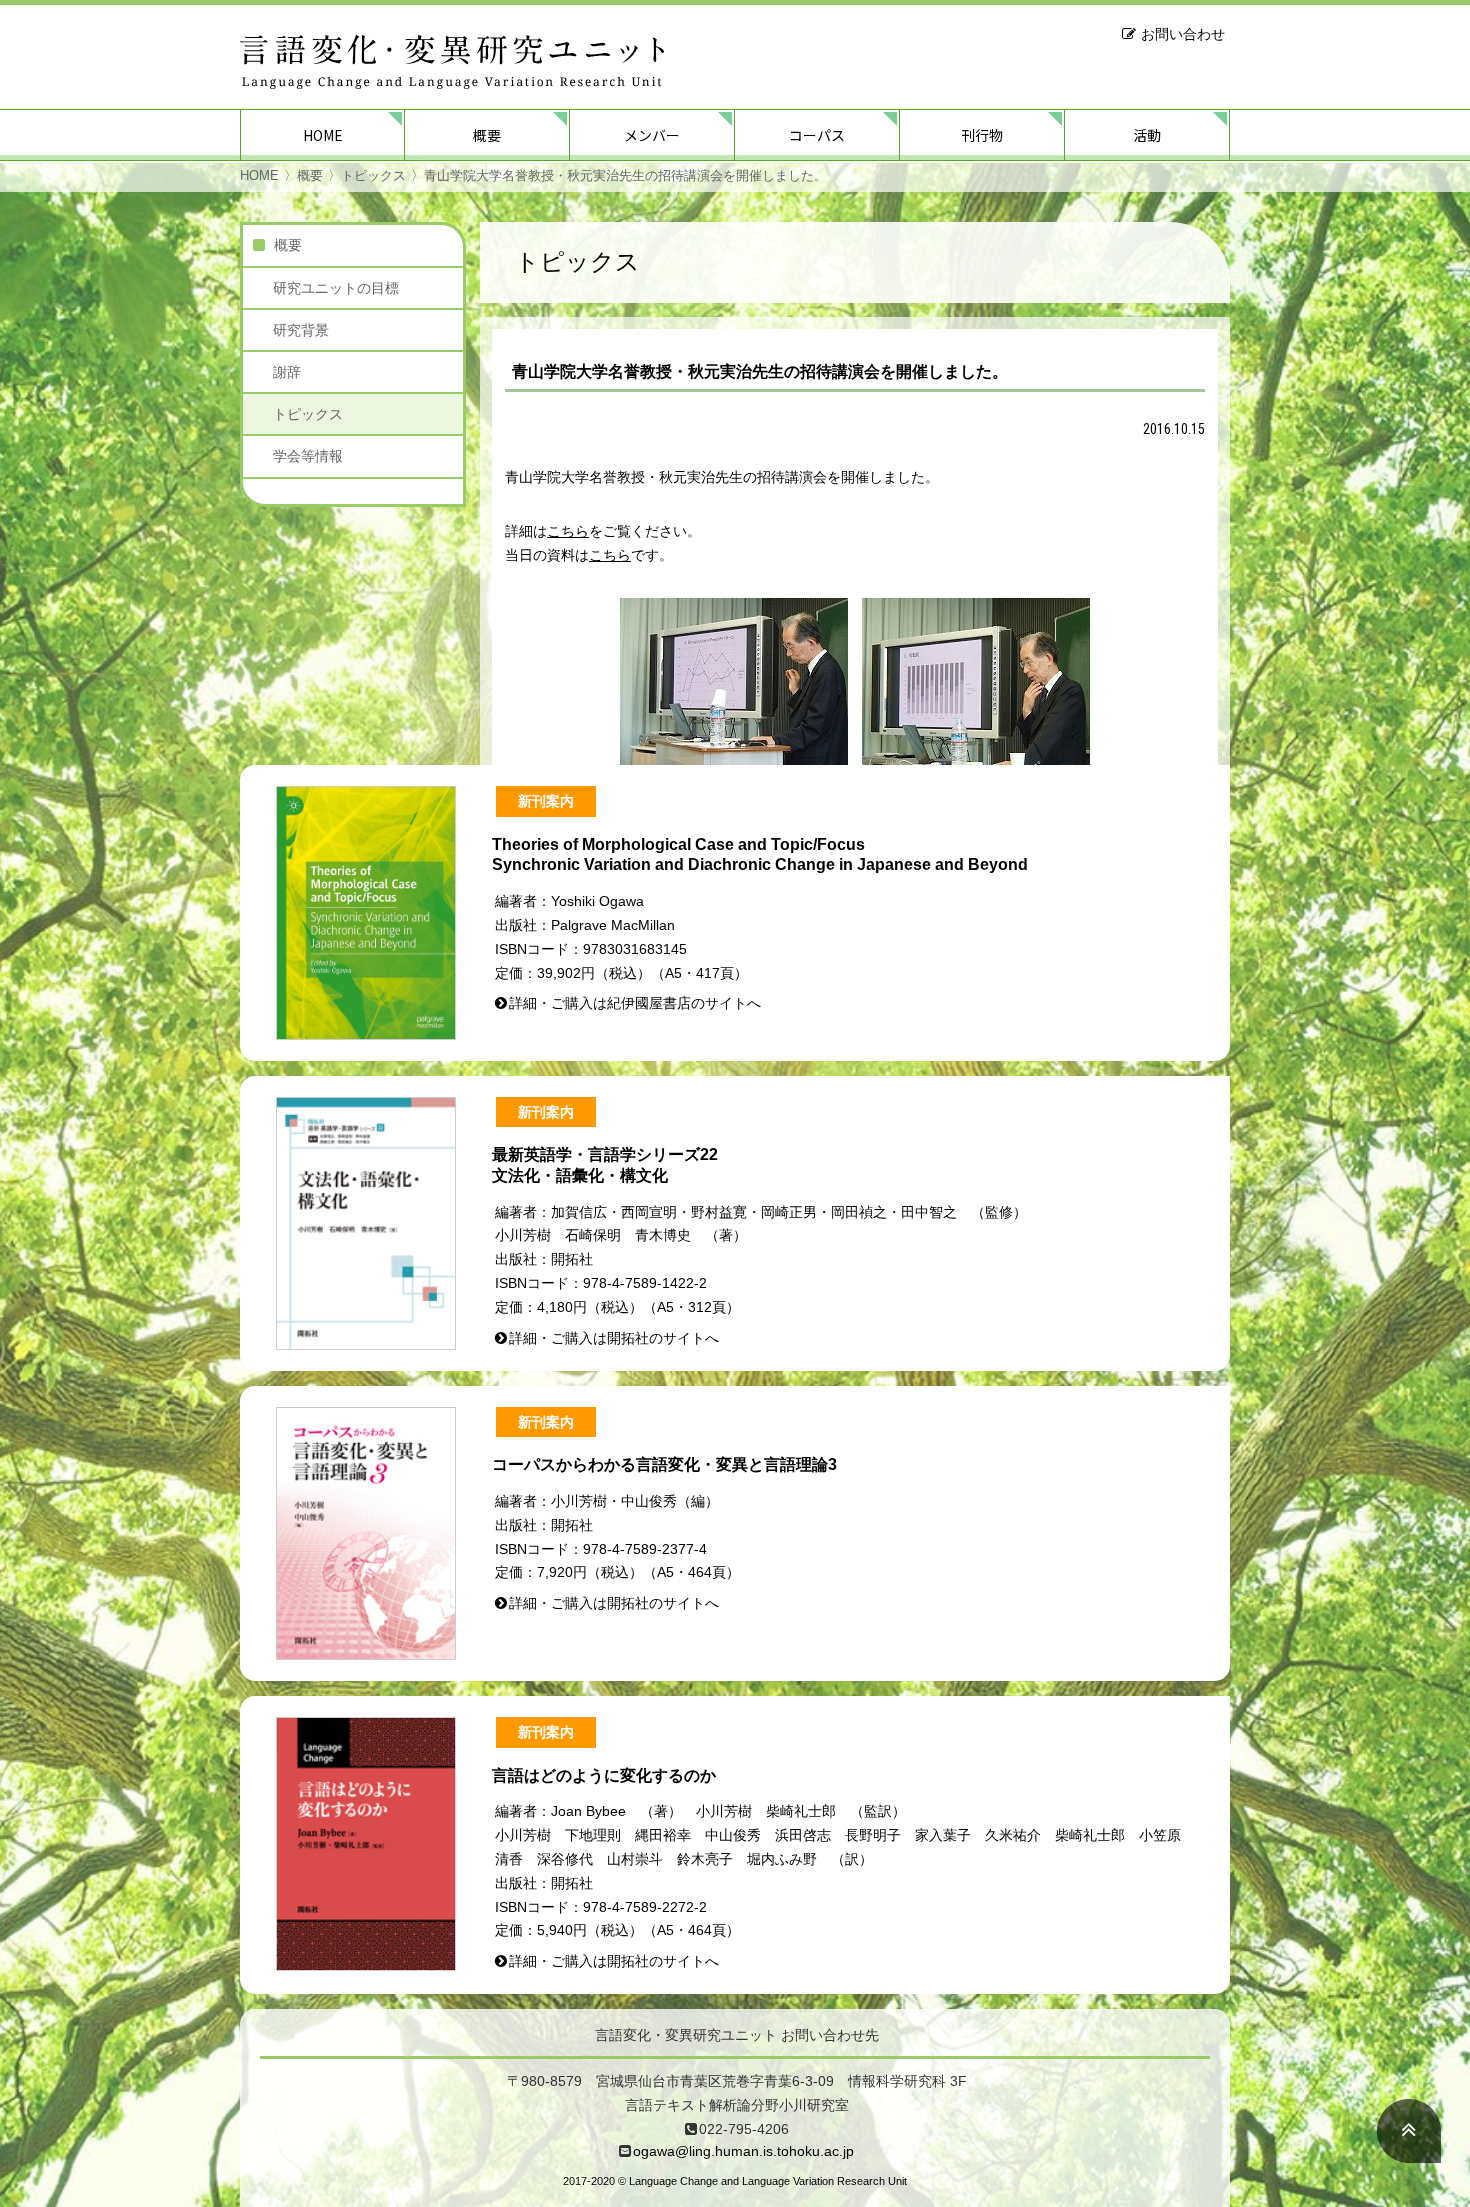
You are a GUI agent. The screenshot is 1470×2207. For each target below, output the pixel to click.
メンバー (652, 135)
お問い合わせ (1183, 34)
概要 (487, 135)
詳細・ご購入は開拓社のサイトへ (614, 1338)
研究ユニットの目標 (336, 288)
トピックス (373, 175)
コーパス (817, 135)
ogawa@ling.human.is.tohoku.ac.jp (743, 2151)
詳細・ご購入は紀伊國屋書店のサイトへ (635, 1003)
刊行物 (982, 135)
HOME (323, 135)
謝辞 (287, 372)
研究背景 (301, 330)
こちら (568, 531)
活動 (1147, 135)
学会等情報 (308, 456)
